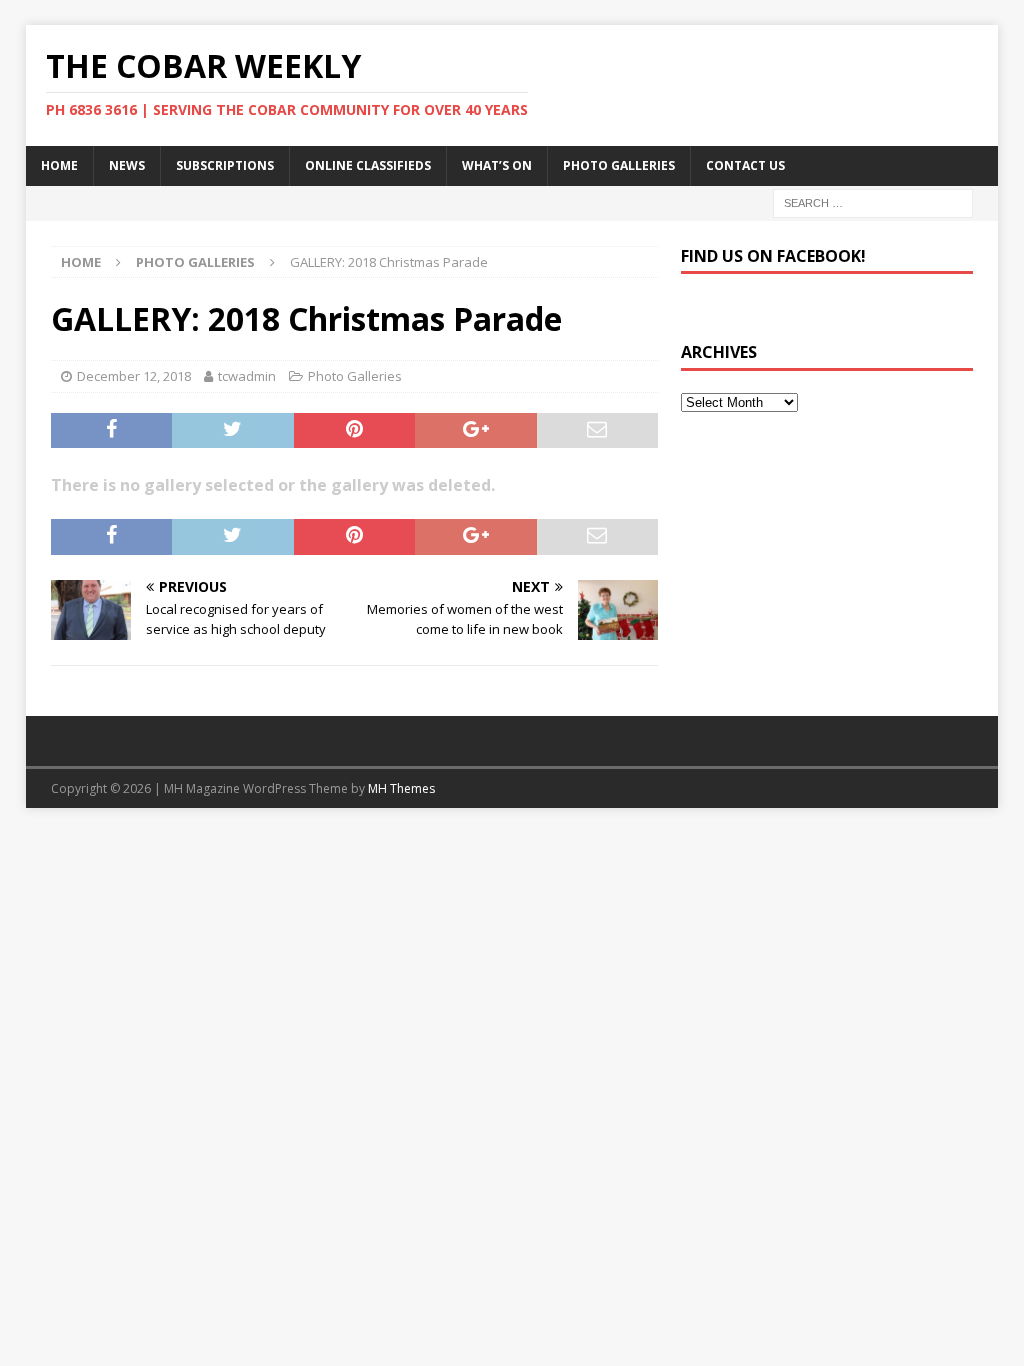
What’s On (497, 165)
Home (59, 165)
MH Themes (401, 788)
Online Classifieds (368, 165)
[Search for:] (873, 201)
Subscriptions (225, 165)
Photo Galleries (619, 165)
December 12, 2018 (134, 376)
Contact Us (745, 165)
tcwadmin (247, 376)
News (127, 165)
